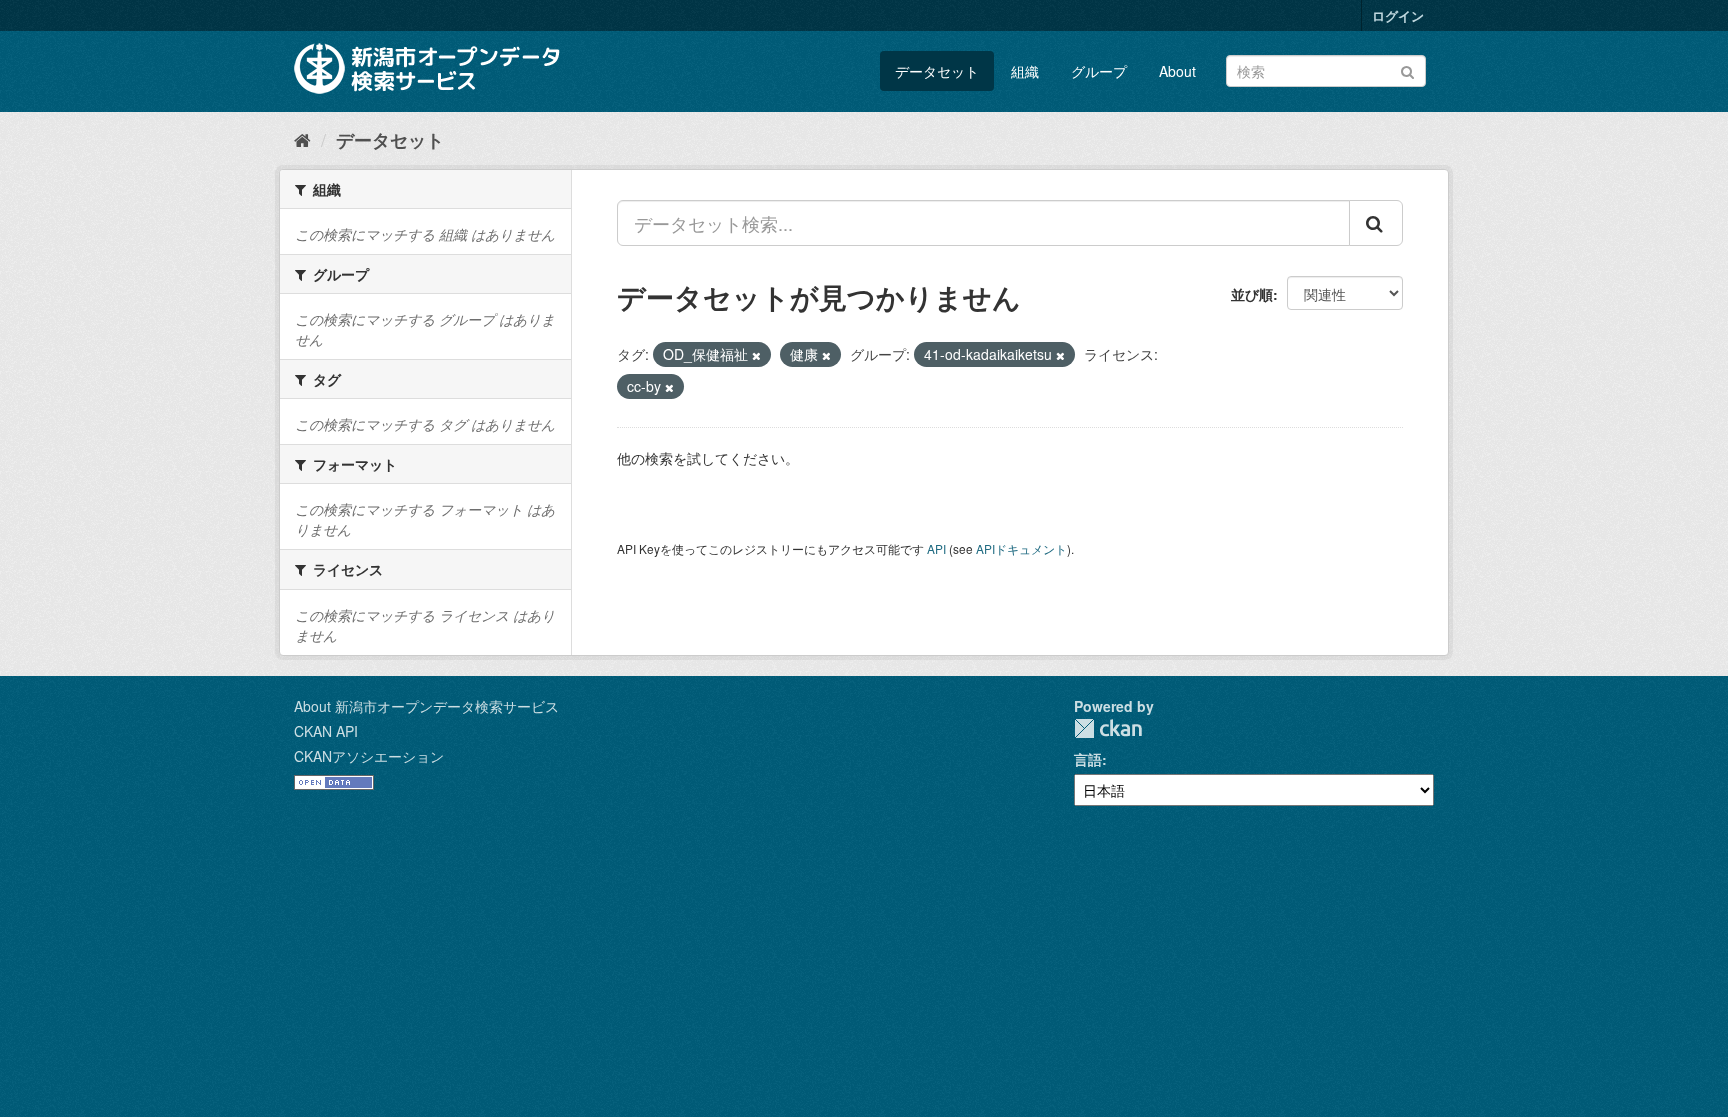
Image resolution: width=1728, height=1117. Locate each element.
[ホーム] (302, 139)
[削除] (756, 355)
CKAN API (326, 731)
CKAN (1108, 728)
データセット (937, 71)
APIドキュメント (1021, 548)
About (1177, 71)
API (936, 548)
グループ (1099, 71)
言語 (1088, 759)
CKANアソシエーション (369, 756)
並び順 (1252, 294)
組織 (1025, 71)
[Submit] (1407, 69)
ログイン (1398, 15)
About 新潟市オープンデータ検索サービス (426, 706)
